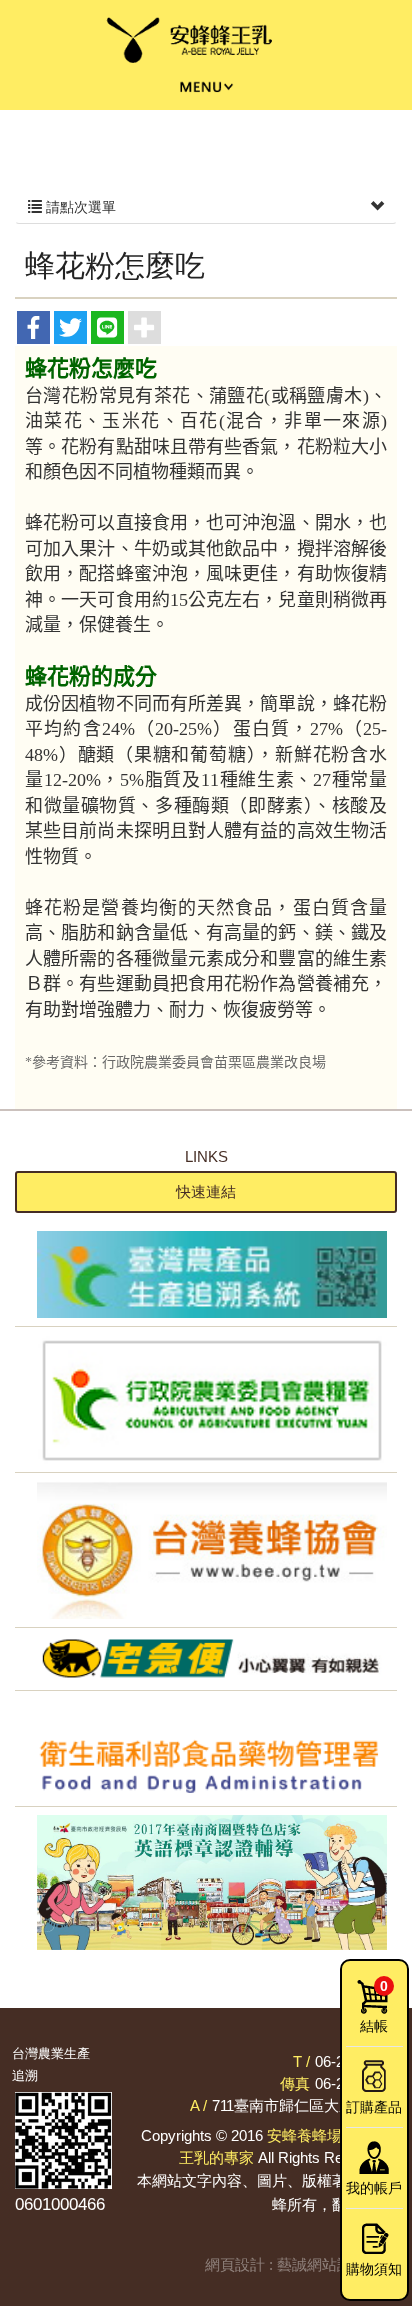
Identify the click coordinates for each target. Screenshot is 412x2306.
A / (198, 2105)
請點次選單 (79, 207)
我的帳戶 (374, 2188)
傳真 (295, 2083)
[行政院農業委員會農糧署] (206, 1399)
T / (301, 2061)
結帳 (374, 2006)
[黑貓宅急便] (206, 1659)
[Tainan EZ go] (206, 1883)
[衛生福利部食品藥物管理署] (206, 1748)
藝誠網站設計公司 (337, 2264)
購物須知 (374, 2269)
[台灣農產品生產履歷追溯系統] (206, 1274)
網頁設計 (235, 2264)
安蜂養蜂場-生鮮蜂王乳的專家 (206, 42)
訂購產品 (374, 2107)
